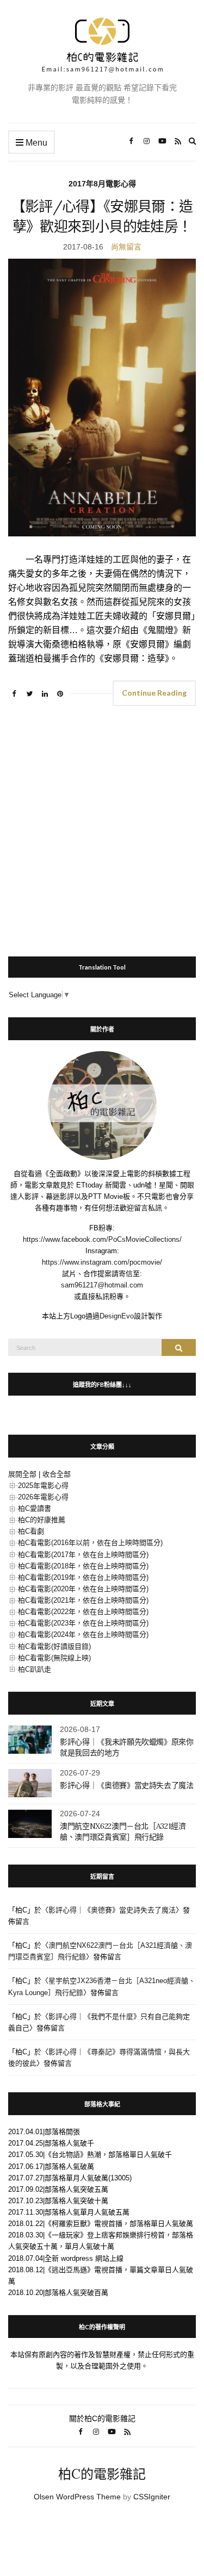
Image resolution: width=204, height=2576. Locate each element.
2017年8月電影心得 (102, 184)
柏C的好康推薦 (42, 1520)
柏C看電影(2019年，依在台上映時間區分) (83, 1577)
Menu (35, 143)
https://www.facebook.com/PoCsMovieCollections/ (102, 1239)
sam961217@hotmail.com (102, 1285)
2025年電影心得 (43, 1486)
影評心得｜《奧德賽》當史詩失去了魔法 (127, 1785)
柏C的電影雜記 (102, 2474)
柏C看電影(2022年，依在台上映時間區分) (83, 1612)
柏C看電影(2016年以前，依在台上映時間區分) (90, 1543)
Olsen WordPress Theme (77, 2497)
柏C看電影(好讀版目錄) (54, 1646)
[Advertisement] (102, 826)
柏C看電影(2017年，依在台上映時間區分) (83, 1555)
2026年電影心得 (43, 1497)
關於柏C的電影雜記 (102, 2418)
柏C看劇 (31, 1531)
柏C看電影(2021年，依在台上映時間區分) (83, 1600)
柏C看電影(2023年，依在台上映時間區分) (83, 1623)
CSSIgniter (152, 2497)
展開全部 (22, 1474)
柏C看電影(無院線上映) (54, 1658)
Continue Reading (154, 693)
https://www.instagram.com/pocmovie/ (102, 1262)
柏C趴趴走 (35, 1669)
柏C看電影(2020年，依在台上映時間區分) (83, 1589)
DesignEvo (117, 1316)
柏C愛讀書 (35, 1508)
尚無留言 (126, 247)
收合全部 (57, 1474)
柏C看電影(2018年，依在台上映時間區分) (83, 1566)
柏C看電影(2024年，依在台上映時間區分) (83, 1634)
